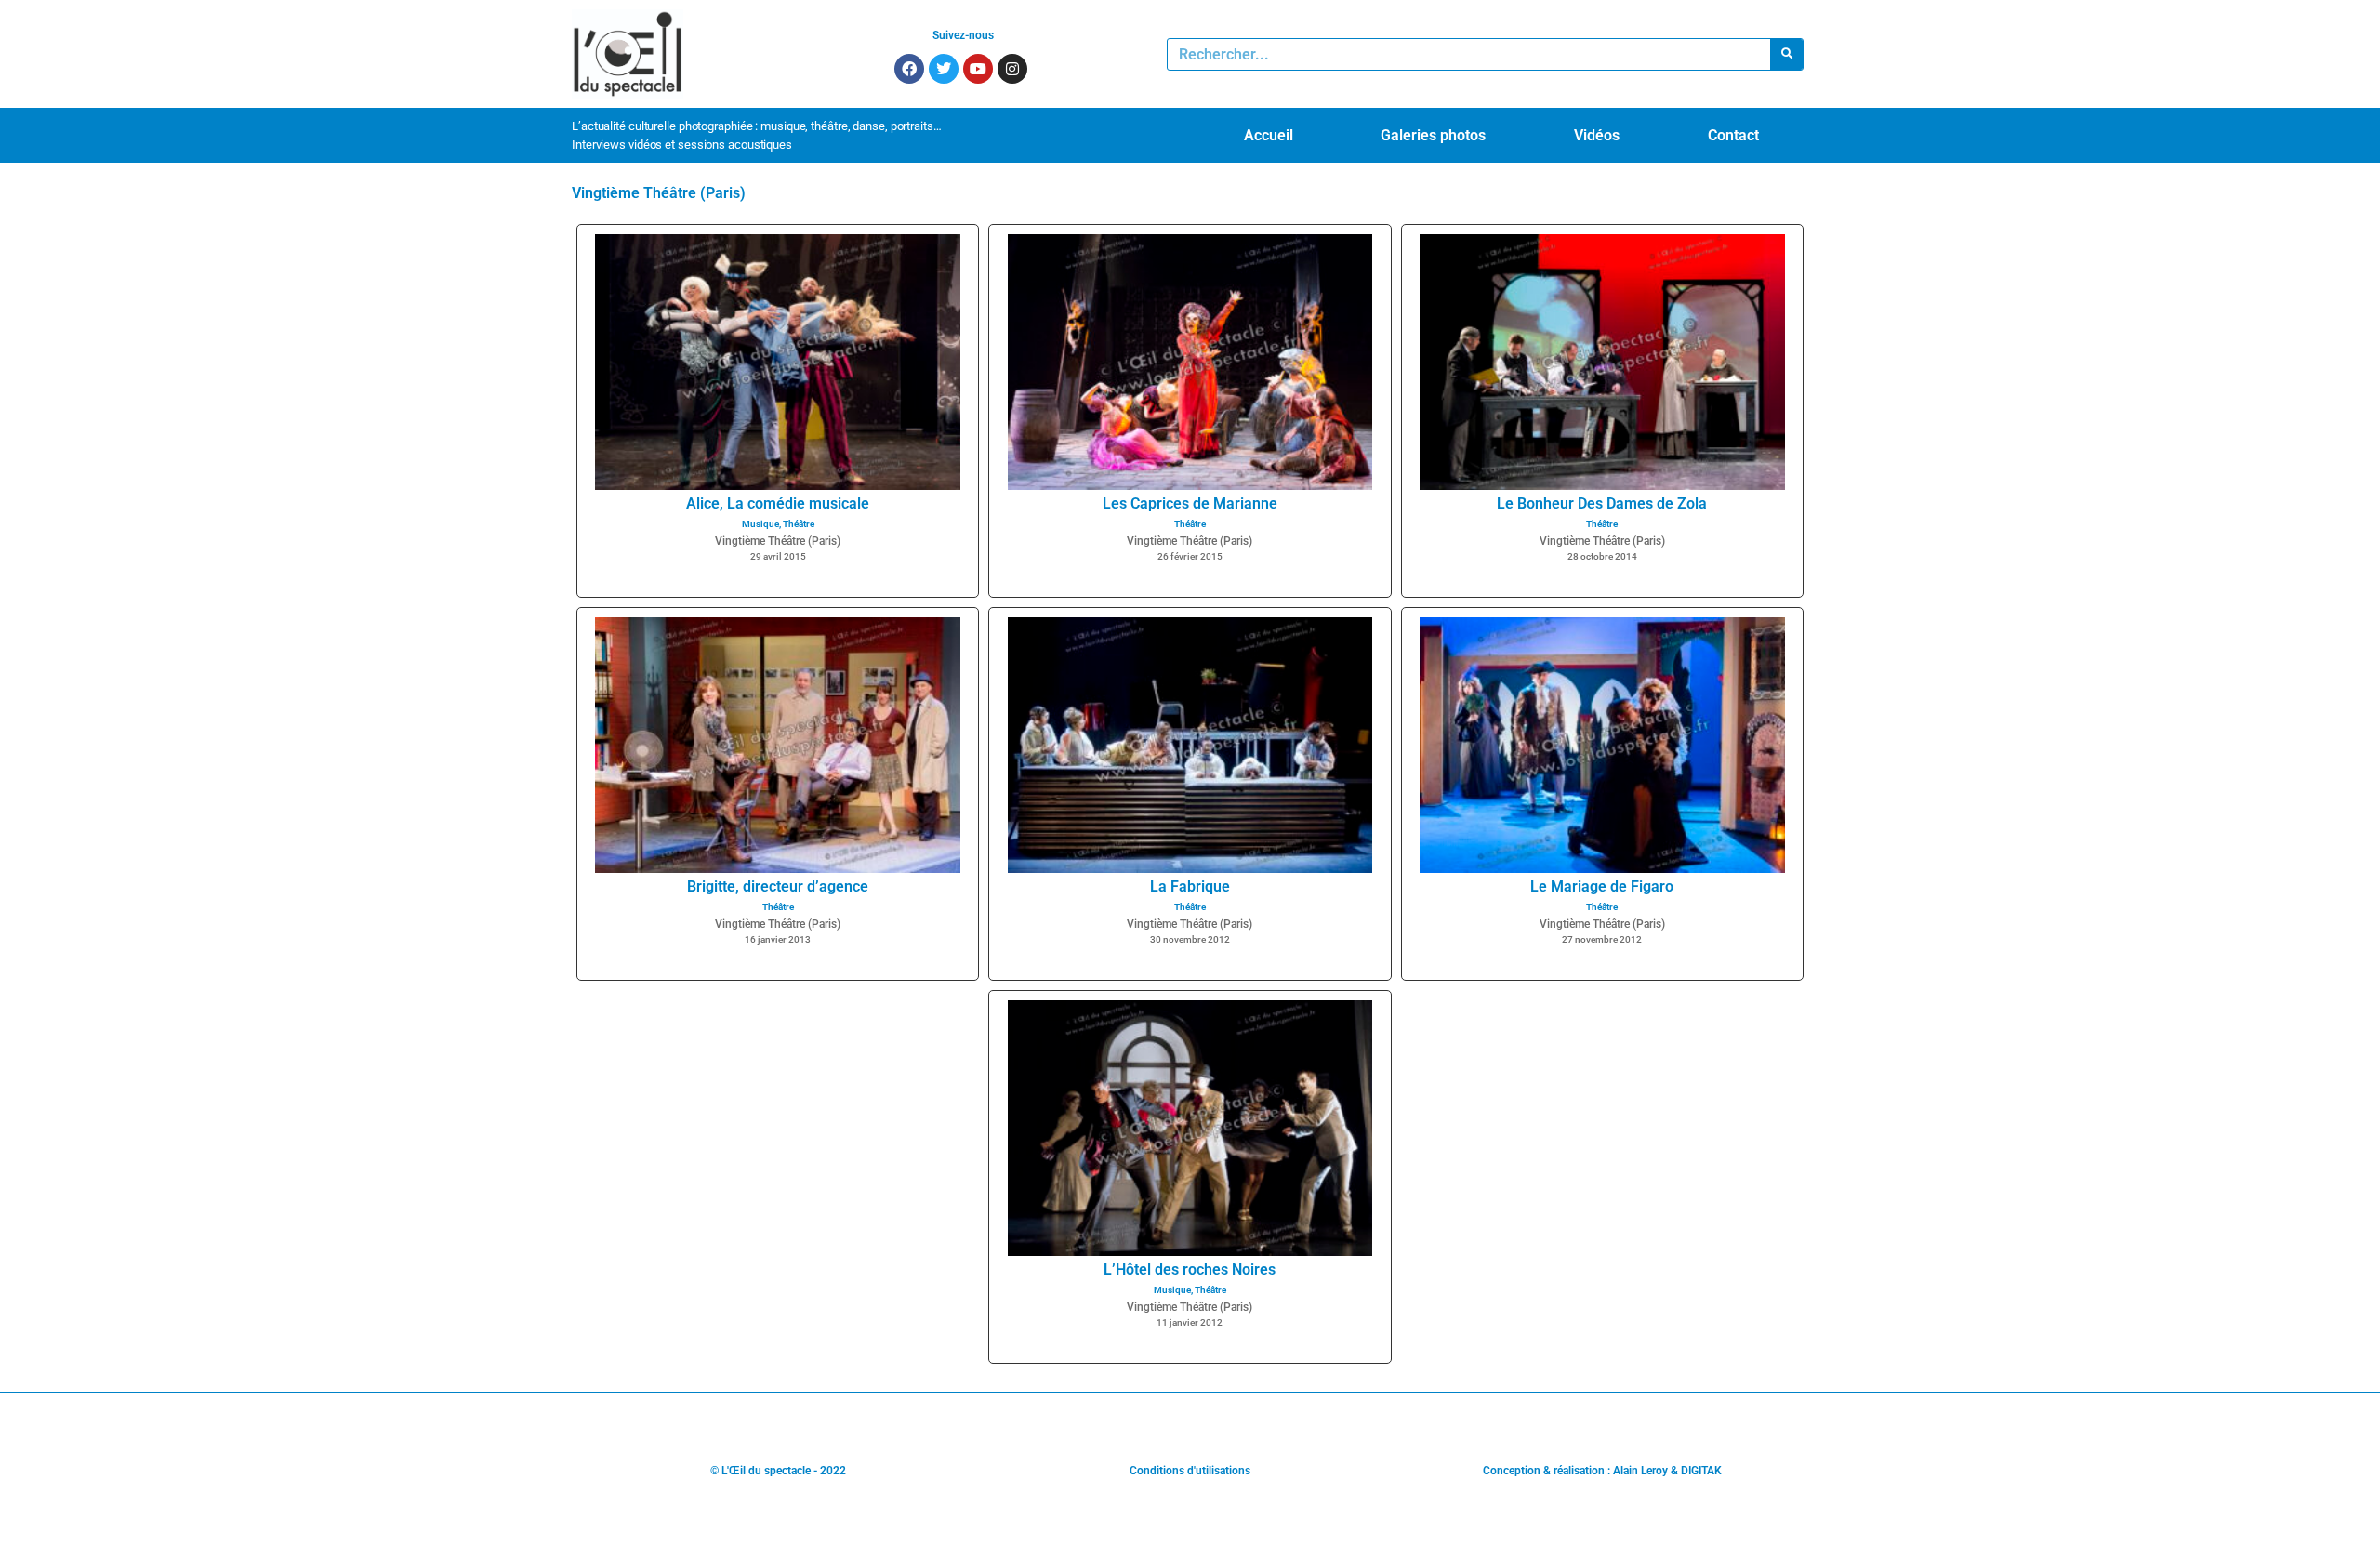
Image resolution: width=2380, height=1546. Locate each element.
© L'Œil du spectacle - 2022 (778, 1471)
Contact (1733, 135)
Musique (760, 524)
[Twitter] (944, 69)
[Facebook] (909, 69)
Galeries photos (1433, 135)
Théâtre (799, 524)
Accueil (1269, 135)
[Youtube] (978, 69)
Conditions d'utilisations (1190, 1471)
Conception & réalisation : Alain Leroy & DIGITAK (1602, 1471)
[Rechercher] (1786, 54)
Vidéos (1597, 135)
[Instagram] (1012, 69)
